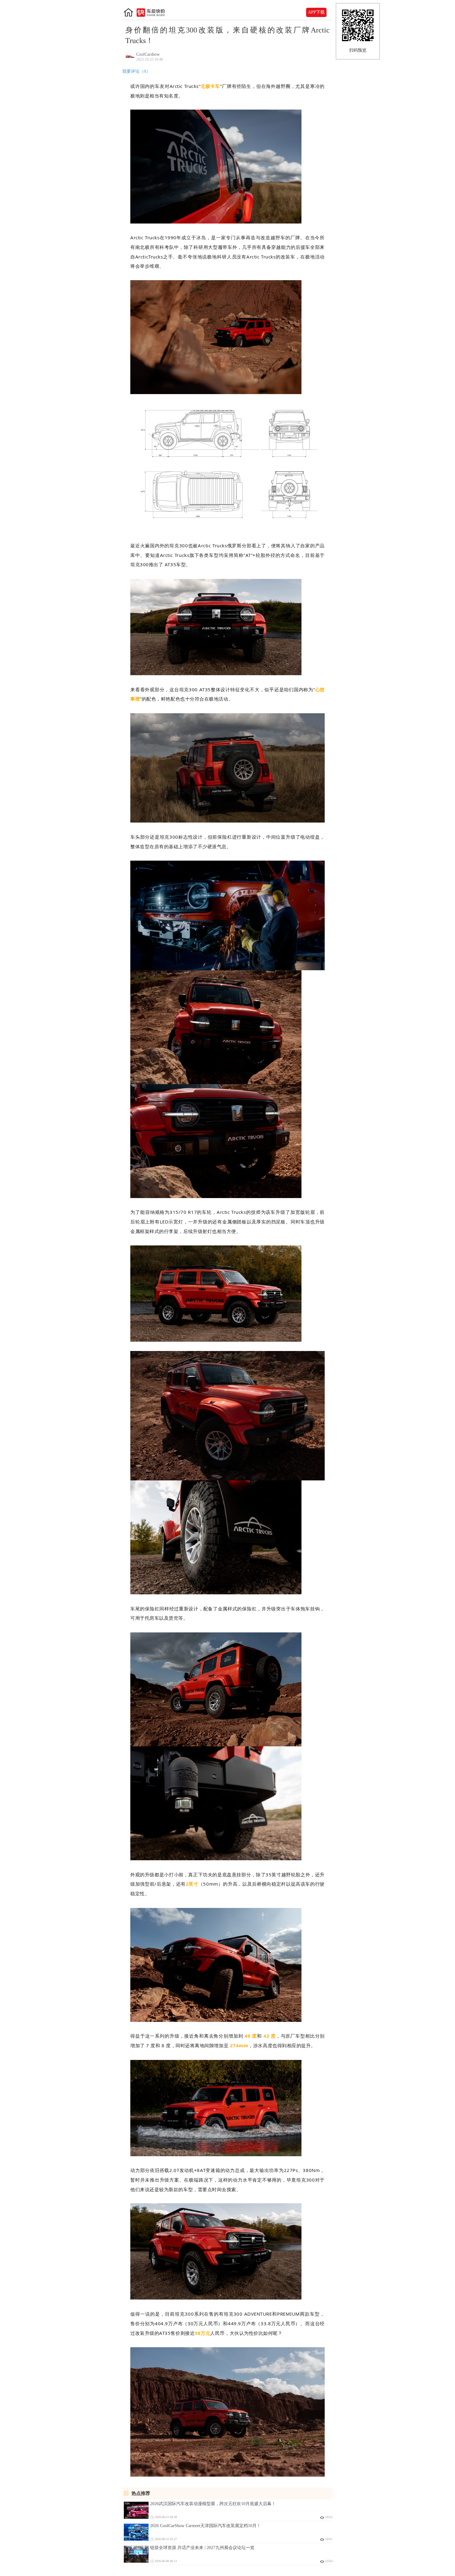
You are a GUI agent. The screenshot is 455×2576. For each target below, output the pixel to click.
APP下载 (316, 12)
